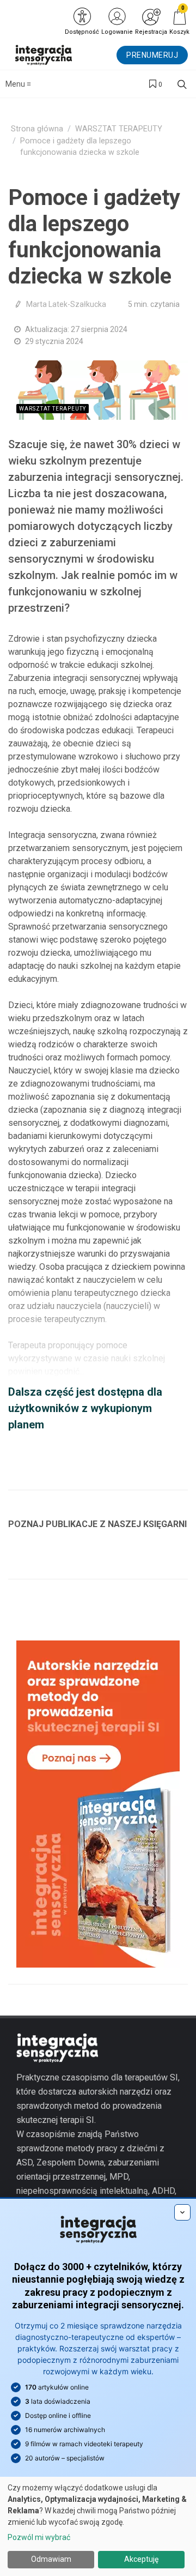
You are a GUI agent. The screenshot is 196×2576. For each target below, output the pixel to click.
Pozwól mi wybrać (39, 2537)
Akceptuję (141, 2559)
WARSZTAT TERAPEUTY (119, 129)
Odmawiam (51, 2559)
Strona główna (37, 129)
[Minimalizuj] (182, 2212)
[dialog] (98, 2526)
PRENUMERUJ (152, 55)
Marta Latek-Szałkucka (66, 304)
